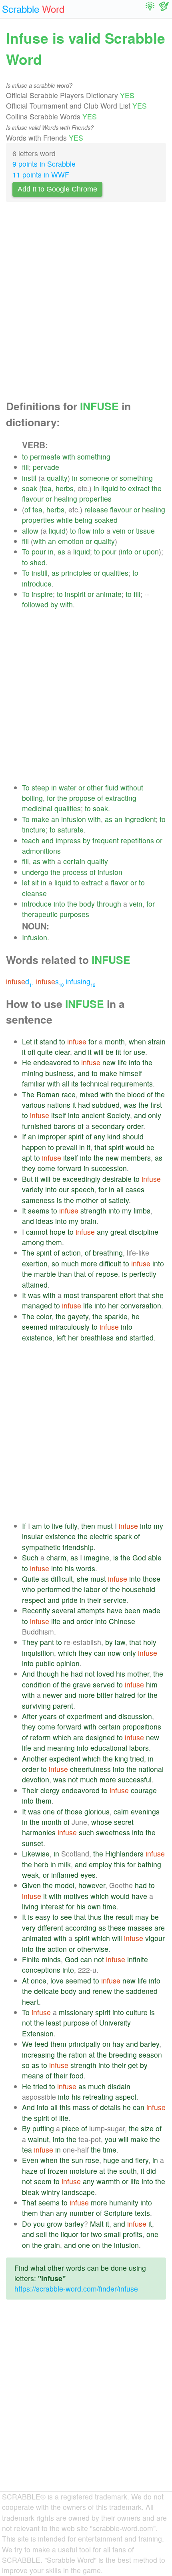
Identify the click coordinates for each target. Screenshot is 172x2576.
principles (76, 573)
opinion (68, 1663)
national (151, 1769)
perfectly (143, 1274)
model (65, 1885)
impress (68, 840)
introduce (37, 584)
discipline (144, 1232)
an (52, 541)
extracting (121, 798)
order (135, 1126)
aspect (126, 2097)
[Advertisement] (86, 303)
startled (142, 1337)
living (30, 1906)
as (61, 551)
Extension (38, 2033)
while (65, 520)
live (57, 1526)
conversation (141, 1305)
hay (118, 2044)
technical (95, 1083)
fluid (112, 787)
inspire (42, 594)
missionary (76, 2012)
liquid (110, 488)
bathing (149, 1864)
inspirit (75, 594)
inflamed (65, 1875)
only (155, 1115)
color (44, 1316)
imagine (97, 1557)
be (110, 1052)
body (87, 904)
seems (39, 1210)
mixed (89, 1094)
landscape (78, 2192)
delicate (46, 1991)
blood (136, 1094)
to (25, 457)
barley (150, 2044)
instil (29, 478)
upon (151, 551)
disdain (119, 2086)
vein (119, 531)
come (46, 1168)
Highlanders (124, 1853)
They (30, 1642)
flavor (120, 882)
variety (33, 1189)
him (152, 1684)
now (114, 1653)
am (37, 1526)
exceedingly (81, 1179)
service (115, 1600)
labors (139, 1748)
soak (30, 488)
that (100, 1147)
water (68, 787)
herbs (65, 488)
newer (53, 1695)
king (121, 1759)
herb (41, 1864)
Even (30, 2160)
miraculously (70, 1327)
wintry (51, 2192)
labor (92, 1589)
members (136, 1158)
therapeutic (40, 914)
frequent (106, 840)
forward (69, 1168)
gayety (78, 1316)
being (84, 520)
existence (37, 1337)
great (119, 1232)
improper (52, 1136)
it (36, 1041)
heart (30, 2002)
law (120, 1642)
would (135, 1147)
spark (123, 1536)
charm (56, 1557)
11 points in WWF (41, 174)
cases (135, 1189)
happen (34, 1147)
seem (43, 2181)
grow (55, 2224)
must (105, 1526)
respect (34, 1600)
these (117, 1928)
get (133, 2065)
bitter (105, 1695)
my (127, 1210)
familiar (34, 1083)
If (24, 1136)
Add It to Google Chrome (57, 189)
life (122, 1062)
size (147, 2128)
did (151, 2171)
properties (95, 499)
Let (27, 1041)
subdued (106, 1105)
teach (31, 840)
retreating (98, 2097)
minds (51, 1959)
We (27, 2044)
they (29, 1168)
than (65, 1274)
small (112, 2234)
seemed (35, 1327)
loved (105, 1674)
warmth (108, 2181)
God (139, 1557)
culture (137, 2012)
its (75, 1083)
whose (102, 1822)
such (86, 1832)
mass (81, 2107)
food (77, 2075)
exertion (35, 1263)
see (66, 1917)
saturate (71, 829)
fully (71, 1526)
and (48, 840)
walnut (38, 2139)
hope (58, 1232)
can (100, 1653)
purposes (74, 914)
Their (30, 1790)
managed (37, 1305)
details (110, 2107)
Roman (48, 1094)
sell (41, 2234)
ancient (93, 1115)
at (92, 2055)
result (124, 1917)
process (75, 872)
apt (27, 1158)
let (26, 882)
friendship (78, 1547)
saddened (142, 1991)
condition (36, 1684)
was (130, 1105)
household (139, 1589)
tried (137, 1759)
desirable (117, 1179)
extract (139, 488)
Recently (36, 1610)
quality (57, 478)
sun (77, 2160)
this (120, 1864)
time (110, 1906)
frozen (58, 2171)
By (26, 2128)
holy (150, 1642)
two (96, 2234)
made (151, 1610)
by (54, 604)
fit (118, 1052)
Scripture (118, 2213)
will (99, 1052)
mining (33, 1073)
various (34, 1105)
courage (144, 1790)
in (75, 478)
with (69, 457)
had (84, 1105)
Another (35, 1759)
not (90, 1674)
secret (124, 1822)
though (48, 1674)
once (39, 1980)
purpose (76, 2023)
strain (157, 1041)
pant (47, 1642)
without (132, 787)
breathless (97, 1337)
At (25, 1980)
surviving (36, 1706)
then (88, 1526)
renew (102, 1991)
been (132, 1610)
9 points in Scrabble (44, 164)
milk (64, 1864)
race (69, 1094)
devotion (36, 1779)
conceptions (41, 1970)
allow (30, 531)
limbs (142, 1210)
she (158, 1295)
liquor (70, 2234)
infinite (138, 1959)
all (66, 1083)
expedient (65, 1759)
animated (37, 1938)
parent (63, 1706)
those (152, 1579)
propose (82, 798)
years (48, 1716)
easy (43, 1917)
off (31, 1052)
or (114, 478)
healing (66, 499)
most (71, 1295)
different (50, 1928)
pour (39, 551)
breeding (123, 2055)
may (142, 1917)
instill (40, 573)
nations (59, 1105)
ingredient (140, 819)
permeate (45, 457)
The (28, 1094)
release (96, 509)
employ (100, 1864)
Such (30, 1557)
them (54, 1242)
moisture (83, 2171)
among (33, 1242)
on (106, 2044)
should (133, 1136)
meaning (61, 1748)
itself (59, 1115)
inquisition (38, 1653)
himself (131, 1073)
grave (82, 1684)
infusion (74, 819)
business (59, 1073)
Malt (97, 2224)
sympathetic (41, 1547)
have (115, 1610)
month (115, 1041)
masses (140, 1928)
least (54, 2023)
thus (95, 1917)
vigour (155, 1938)
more (89, 1263)
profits (133, 2234)
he (136, 1316)
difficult (110, 1263)
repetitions (137, 840)
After (30, 1716)
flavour (33, 499)
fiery (142, 2160)
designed (100, 1737)
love (57, 1980)
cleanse (34, 893)
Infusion (35, 937)
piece (71, 2128)
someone (94, 478)
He (27, 1062)
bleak (31, 2192)
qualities (115, 573)
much (70, 1263)
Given (31, 1885)
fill (25, 467)
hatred (125, 1695)
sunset (33, 1843)
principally (84, 2044)
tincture (34, 829)
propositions (142, 1726)
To (26, 551)
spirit (76, 1136)
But (27, 1179)
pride (70, 1600)
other (95, 787)
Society (118, 1115)
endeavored (52, 1062)
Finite (31, 1959)
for (51, 798)
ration (78, 2055)
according (81, 1928)
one (49, 1811)
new (109, 1062)
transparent (99, 1295)
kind (114, 1136)
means (33, 2075)
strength (93, 1210)
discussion (135, 1716)
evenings (145, 1811)
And (28, 1674)
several (64, 1610)
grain (52, 2245)
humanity (124, 2202)
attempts (91, 1610)
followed (35, 604)
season (150, 2055)
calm (121, 1811)
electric (101, 1536)
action (71, 1253)
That (29, 2202)
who (29, 1589)
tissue (145, 531)
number (82, 2213)
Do (27, 2224)
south (128, 2171)
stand (48, 1041)
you (111, 2139)
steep (40, 787)
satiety (119, 1200)
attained (35, 1285)
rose (92, 2160)
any (99, 1136)
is (59, 1200)
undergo (35, 872)
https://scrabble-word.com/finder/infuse (76, 2289)
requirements (132, 1083)
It (24, 1210)
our (64, 1189)
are (78, 1737)
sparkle (116, 1316)
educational (109, 1748)
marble (45, 1274)
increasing (38, 2055)
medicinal (37, 808)
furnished (37, 1126)
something (94, 457)
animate (109, 594)
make (40, 819)
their (94, 1600)
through (109, 904)
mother (87, 1200)
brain (88, 1221)
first (156, 1105)
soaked (106, 520)
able (155, 1557)
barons (65, 1126)
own (94, 1906)
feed (41, 2044)
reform (40, 1737)
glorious (97, 1811)
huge (111, 2160)
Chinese (122, 1621)
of (27, 509)
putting (43, 2128)
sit (35, 882)
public (45, 1663)
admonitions (41, 851)
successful (135, 1779)
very (29, 1928)
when (137, 1041)
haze (30, 2171)
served (104, 1684)
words (86, 1568)
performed (54, 1589)
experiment (85, 1716)
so (55, 1263)
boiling (32, 798)
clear (62, 1052)
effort (128, 1295)
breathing (108, 1253)
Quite (31, 1579)
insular (33, 1536)
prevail (67, 1147)
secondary (108, 1126)
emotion (71, 541)
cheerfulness (90, 1769)
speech (83, 1189)
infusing (80, 981)
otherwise (93, 1949)
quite (45, 1052)
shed (38, 562)
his (69, 1568)
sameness (38, 1200)
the (157, 488)
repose (107, 1274)
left (61, 1337)
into (99, 531)
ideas (45, 1221)
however (92, 1885)
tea (47, 488)
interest (52, 1906)
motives (76, 1896)
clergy (50, 1790)
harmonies (39, 1832)
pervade (46, 467)
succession (109, 1168)
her (113, 1305)
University (115, 2023)
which (67, 1653)
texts (142, 2213)
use (139, 1052)
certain (74, 861)
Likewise (36, 1853)
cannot (37, 1232)
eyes (88, 1875)
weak (30, 1875)
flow (84, 531)
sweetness (113, 1832)
